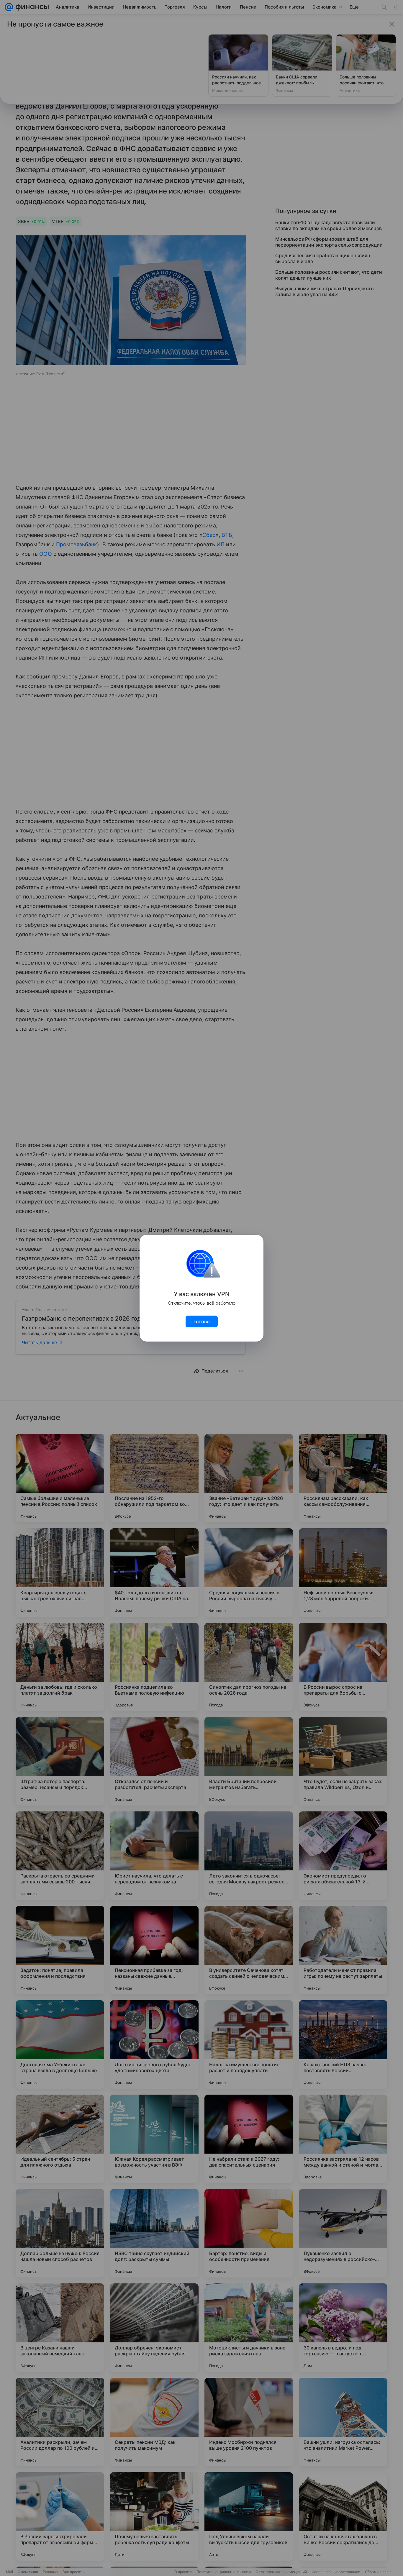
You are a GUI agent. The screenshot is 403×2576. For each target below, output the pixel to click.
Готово (202, 1321)
